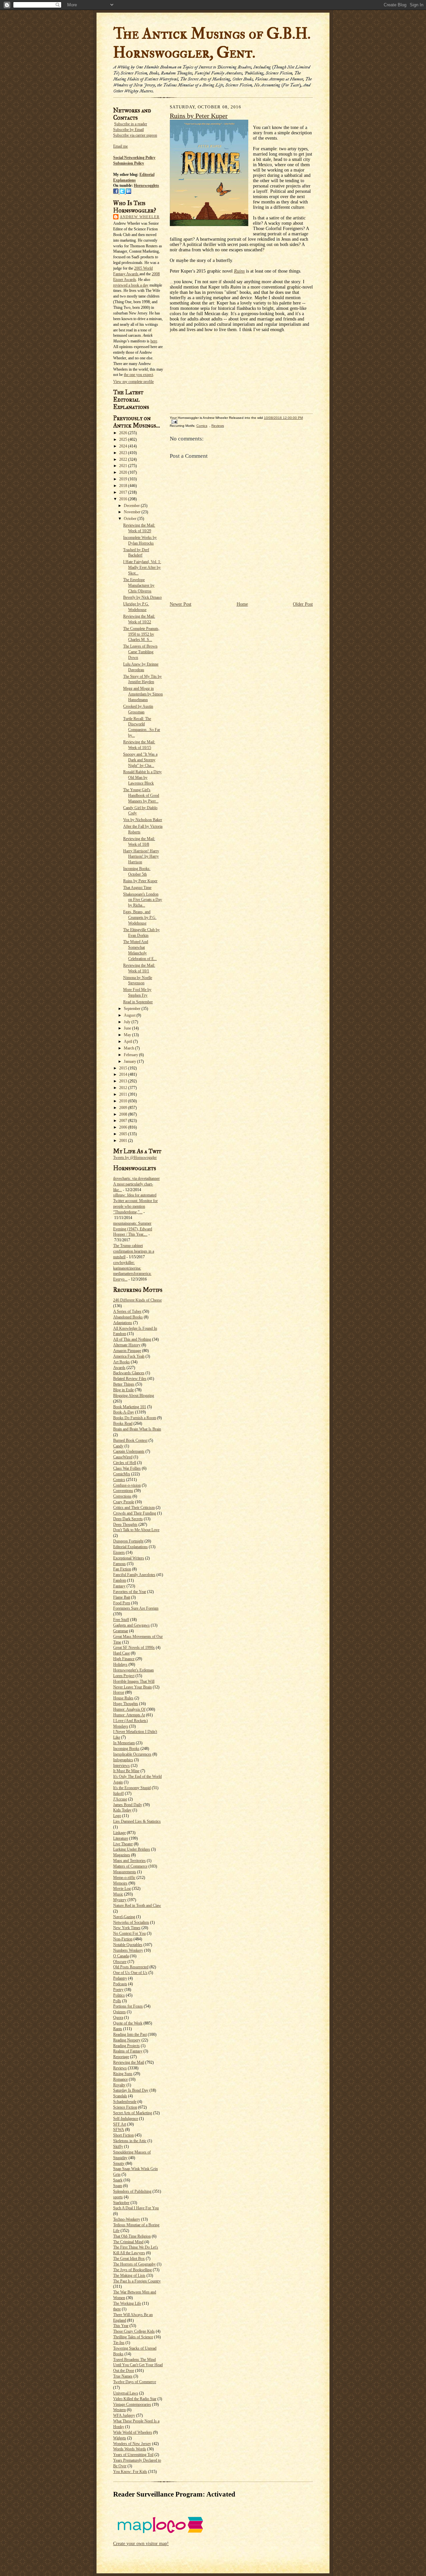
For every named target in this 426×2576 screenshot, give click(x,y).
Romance (120, 2079)
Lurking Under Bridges (132, 1849)
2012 (124, 1088)
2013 (124, 1081)
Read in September (138, 1002)
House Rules (123, 1698)
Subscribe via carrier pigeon (135, 135)
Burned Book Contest (130, 1440)
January (130, 1061)
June (128, 1028)
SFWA (119, 2130)
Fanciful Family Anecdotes (134, 1575)
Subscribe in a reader (131, 124)
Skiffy (118, 2147)
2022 (124, 459)
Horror (119, 1692)
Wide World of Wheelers (133, 2432)
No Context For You (129, 1933)
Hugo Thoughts (126, 1704)
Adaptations (123, 1323)
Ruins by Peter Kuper (140, 881)
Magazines (122, 1855)
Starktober (121, 2203)
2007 (124, 1121)
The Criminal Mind (128, 2242)
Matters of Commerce (130, 1866)
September (133, 1009)
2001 (124, 1141)
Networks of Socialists (131, 1922)
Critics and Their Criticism (134, 1508)
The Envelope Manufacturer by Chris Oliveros (139, 585)
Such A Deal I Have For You (136, 2208)
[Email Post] (174, 421)
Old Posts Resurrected (131, 1967)
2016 (124, 499)
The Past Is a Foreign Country (137, 2281)
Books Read (123, 1423)
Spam (118, 2186)
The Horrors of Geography (134, 2264)
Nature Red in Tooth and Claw (137, 1905)
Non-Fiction (123, 1939)
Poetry (118, 1990)
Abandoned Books (128, 1317)
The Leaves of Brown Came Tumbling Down (140, 652)
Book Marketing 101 (130, 1407)
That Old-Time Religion (132, 2236)
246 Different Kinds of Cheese (137, 1300)
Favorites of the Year (130, 1592)
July (128, 1022)
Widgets (120, 2438)
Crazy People (124, 1502)
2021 (124, 466)
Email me (120, 146)
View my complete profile (133, 382)
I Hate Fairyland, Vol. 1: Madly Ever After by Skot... (142, 567)
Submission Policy (129, 163)
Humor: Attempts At (129, 1715)
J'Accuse (120, 1799)
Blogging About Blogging (134, 1396)
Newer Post (181, 604)
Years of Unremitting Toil (133, 2455)
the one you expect (138, 375)
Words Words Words (130, 2449)
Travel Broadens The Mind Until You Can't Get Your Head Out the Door (138, 2365)
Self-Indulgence (126, 2119)
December (132, 506)
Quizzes (119, 2012)
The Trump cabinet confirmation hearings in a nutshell (134, 1251)
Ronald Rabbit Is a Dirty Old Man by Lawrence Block (142, 778)
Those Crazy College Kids (134, 2331)
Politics (119, 1995)
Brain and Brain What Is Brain (137, 1429)
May (128, 1035)
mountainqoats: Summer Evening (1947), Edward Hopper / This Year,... (133, 1229)
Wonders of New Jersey (132, 2444)
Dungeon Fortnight (128, 1541)
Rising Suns (123, 2074)
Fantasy (119, 1586)
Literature (121, 1838)
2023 (124, 453)
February (131, 1055)
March (129, 1048)
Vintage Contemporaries (132, 2404)
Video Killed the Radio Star (135, 2399)
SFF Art (120, 2124)
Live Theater (123, 1844)
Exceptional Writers (129, 1558)
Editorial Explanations (130, 1547)
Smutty (119, 2163)
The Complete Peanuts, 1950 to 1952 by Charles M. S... (141, 634)
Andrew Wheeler (140, 217)
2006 (124, 1127)
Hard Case (121, 1653)
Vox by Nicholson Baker (143, 820)
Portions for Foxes (128, 2006)
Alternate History (127, 1345)
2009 (124, 1108)
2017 (124, 492)
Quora (118, 2018)
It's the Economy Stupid (132, 1788)
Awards (119, 1368)
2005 (124, 1134)
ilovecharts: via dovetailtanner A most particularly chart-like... (136, 1184)
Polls (117, 2001)
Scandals (120, 2096)
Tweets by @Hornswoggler (135, 1158)
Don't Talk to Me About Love (136, 1530)
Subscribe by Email (128, 130)
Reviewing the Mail (129, 2062)
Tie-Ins (119, 2343)
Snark (118, 2180)
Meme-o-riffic (124, 1878)
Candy (118, 1446)
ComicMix (122, 1474)
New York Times (127, 1928)
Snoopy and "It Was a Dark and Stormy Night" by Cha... (140, 760)
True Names (123, 2376)
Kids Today (122, 1810)
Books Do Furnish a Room (135, 1418)
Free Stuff (121, 1620)
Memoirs (120, 1883)
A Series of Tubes (127, 1311)
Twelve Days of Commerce (135, 2382)
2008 (124, 1114)
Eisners (119, 1552)
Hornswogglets (146, 185)
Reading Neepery (127, 2040)
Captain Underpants (129, 1451)
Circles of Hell (125, 1463)
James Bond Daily (128, 1805)
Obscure (120, 1962)
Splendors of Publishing (132, 2191)
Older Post (303, 604)
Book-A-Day (124, 1412)
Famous (119, 1564)
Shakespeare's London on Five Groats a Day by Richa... (143, 900)
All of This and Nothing (132, 1339)
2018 (124, 486)
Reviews (120, 2068)
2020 (124, 472)
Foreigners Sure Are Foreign (136, 1608)
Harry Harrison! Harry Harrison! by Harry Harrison (141, 857)
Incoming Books (126, 1749)
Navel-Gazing (124, 1917)
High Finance (124, 1659)
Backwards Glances (129, 1373)
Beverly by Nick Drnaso (142, 597)
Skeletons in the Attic (130, 2141)
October (131, 519)
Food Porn (122, 1603)
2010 (124, 1101)
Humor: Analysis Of (129, 1709)
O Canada (121, 1956)
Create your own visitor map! (141, 2544)
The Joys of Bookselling (132, 2270)
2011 (124, 1094)
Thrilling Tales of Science (133, 2337)
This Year (121, 2326)
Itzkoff (118, 1793)
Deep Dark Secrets (128, 1519)
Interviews (121, 1766)
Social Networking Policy (134, 158)
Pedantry (120, 1978)
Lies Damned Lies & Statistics (137, 1821)
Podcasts (120, 1984)
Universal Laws (126, 2393)
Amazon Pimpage (127, 1351)
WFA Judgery (124, 2415)
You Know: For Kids (130, 2472)
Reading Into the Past (130, 2034)
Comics (119, 1480)
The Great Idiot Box (129, 2259)
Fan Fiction (122, 1569)
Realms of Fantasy (128, 2051)
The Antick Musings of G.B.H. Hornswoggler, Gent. (212, 43)
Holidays (120, 1664)
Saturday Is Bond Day (131, 2090)
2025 (124, 439)
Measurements (125, 1872)
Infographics (123, 1760)
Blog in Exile (123, 1390)
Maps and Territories (129, 1861)
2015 (124, 1068)
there (117, 2309)
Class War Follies (127, 1468)
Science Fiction (125, 2107)
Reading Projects (126, 2046)
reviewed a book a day (131, 285)
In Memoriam (124, 1743)
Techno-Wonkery (127, 2219)
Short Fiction (123, 2135)
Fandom (120, 1580)
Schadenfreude (125, 2102)
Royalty (119, 2085)
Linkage (119, 1833)
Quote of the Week (128, 2023)
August (130, 1015)
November (133, 512)
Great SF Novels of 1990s (134, 1648)
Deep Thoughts (125, 1525)
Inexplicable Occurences (132, 1754)
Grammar (121, 1631)
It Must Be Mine (126, 1771)
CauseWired (123, 1457)
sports (118, 2197)
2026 (124, 433)
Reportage (121, 2057)
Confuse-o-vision (127, 1485)
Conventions (123, 1491)
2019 (124, 479)
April (128, 1042)
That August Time (137, 888)
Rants (118, 2029)
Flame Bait (122, 1597)
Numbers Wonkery (128, 1950)
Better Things (124, 1384)
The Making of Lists (129, 2275)
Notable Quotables (128, 1945)
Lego (117, 1816)
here (154, 341)
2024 (124, 446)
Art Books (121, 1362)
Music (118, 1894)
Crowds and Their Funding (135, 1513)
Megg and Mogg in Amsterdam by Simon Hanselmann (143, 694)
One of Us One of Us (130, 1973)
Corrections (122, 1496)
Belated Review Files (130, 1379)
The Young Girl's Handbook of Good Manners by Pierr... (141, 796)
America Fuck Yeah (129, 1356)
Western (119, 2410)
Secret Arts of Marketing (133, 2113)
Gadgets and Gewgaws (131, 1625)
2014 (124, 1074)
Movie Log (122, 1889)
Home (242, 604)
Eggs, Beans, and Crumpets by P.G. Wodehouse (140, 918)
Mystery (120, 1900)
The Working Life (127, 2303)
